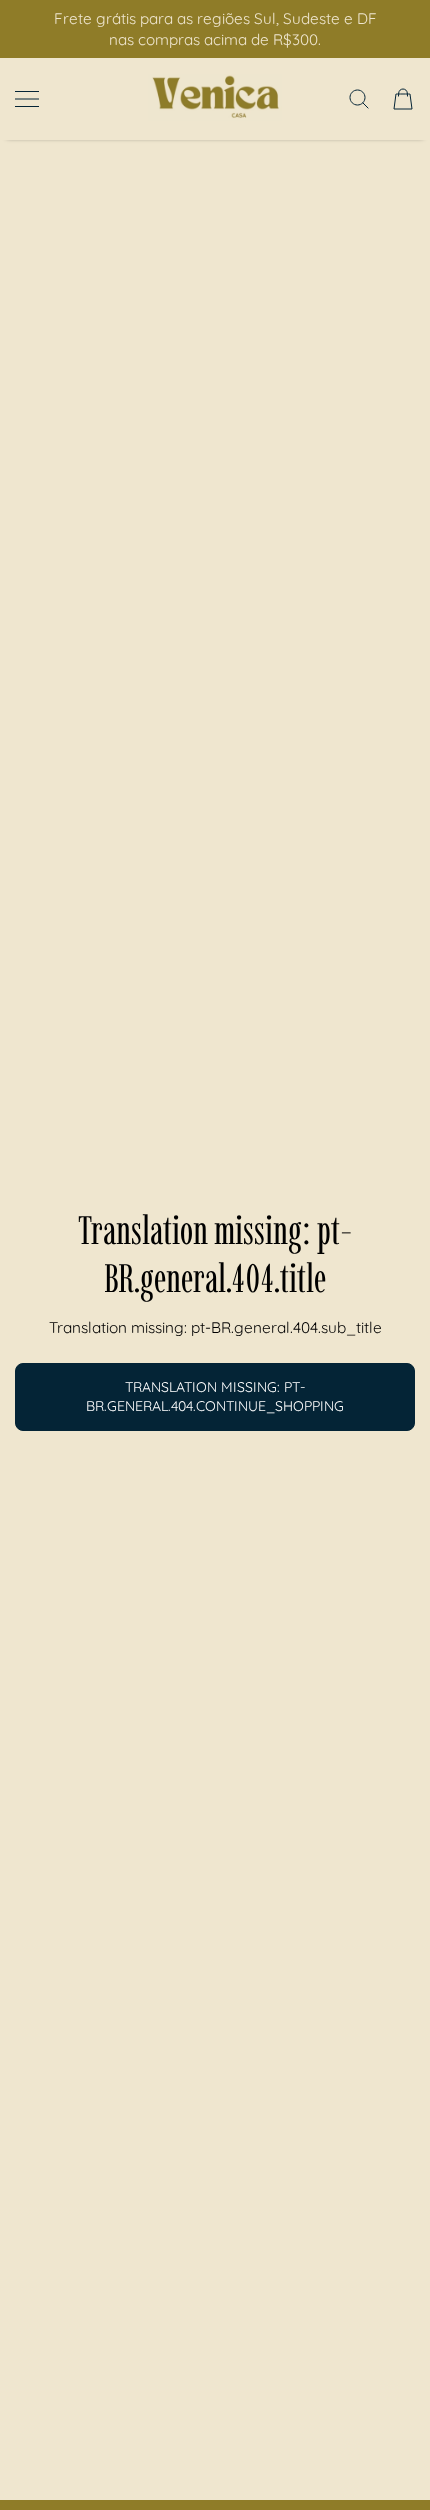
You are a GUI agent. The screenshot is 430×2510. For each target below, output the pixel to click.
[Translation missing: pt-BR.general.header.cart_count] (403, 99)
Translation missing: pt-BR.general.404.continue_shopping (215, 1396)
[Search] (359, 99)
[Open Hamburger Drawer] (27, 99)
